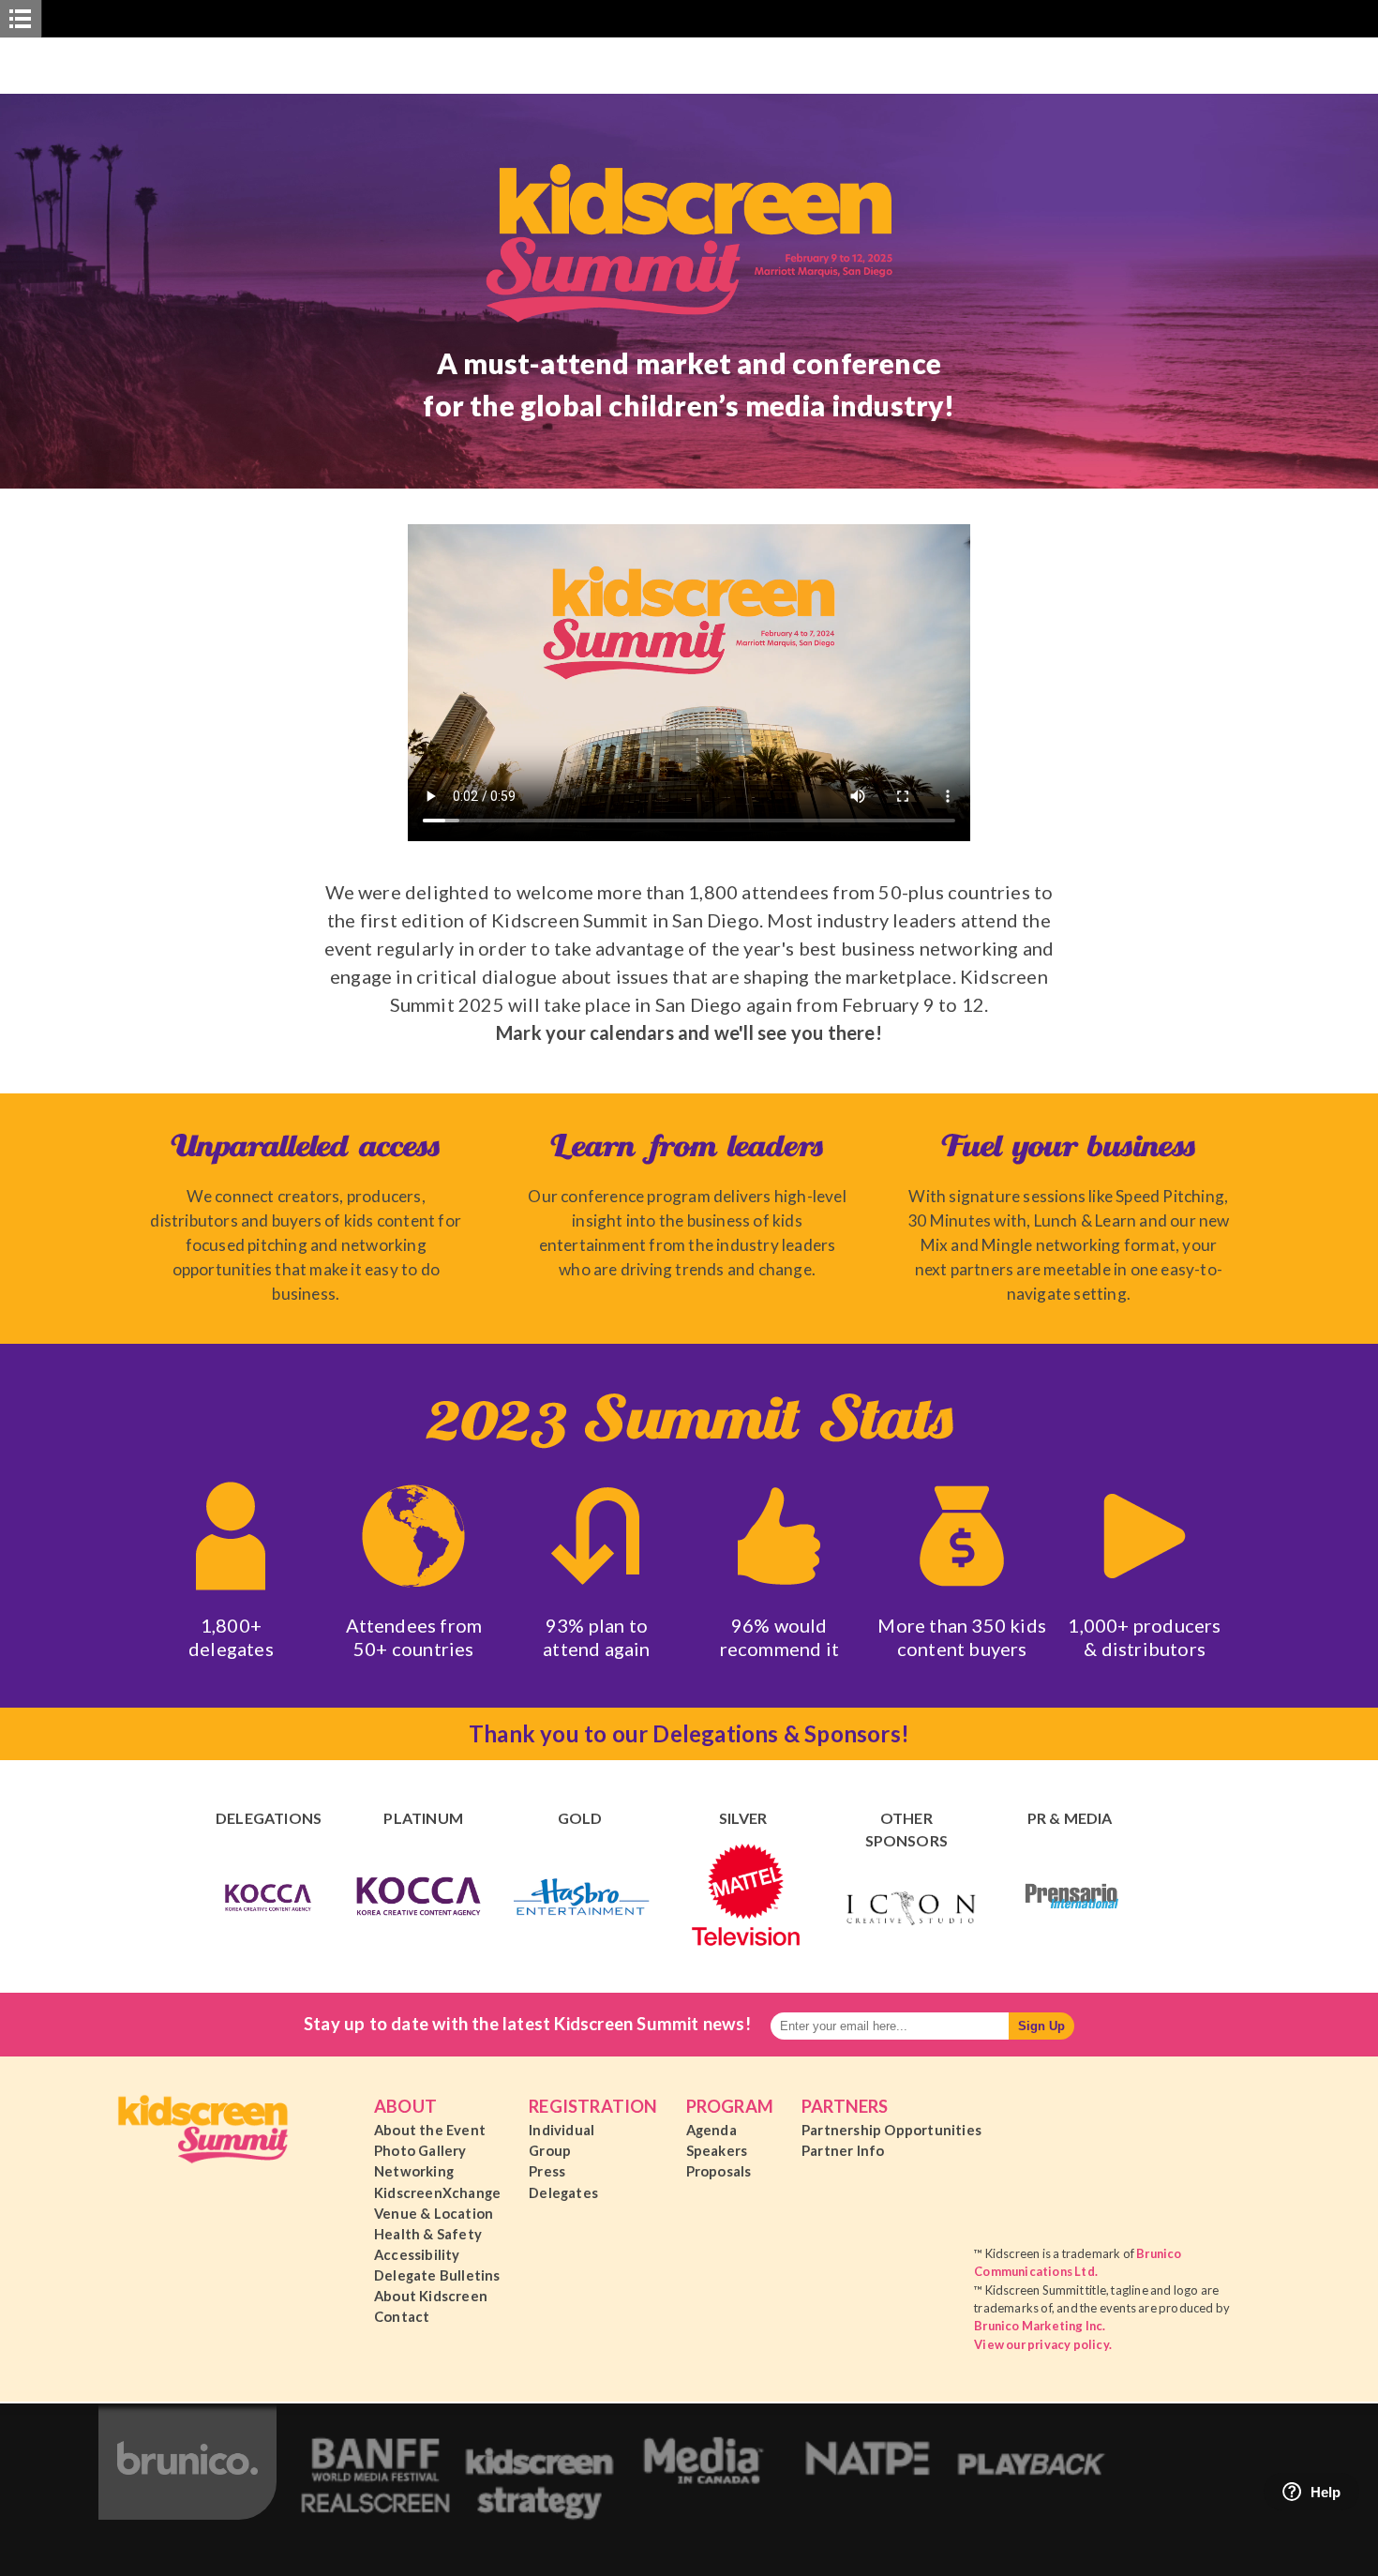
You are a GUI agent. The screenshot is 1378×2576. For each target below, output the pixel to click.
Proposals (719, 2171)
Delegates (563, 2192)
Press (547, 2171)
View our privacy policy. (1043, 2344)
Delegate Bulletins (437, 2275)
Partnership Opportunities (891, 2130)
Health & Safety (428, 2234)
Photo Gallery (420, 2150)
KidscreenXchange (437, 2192)
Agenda (711, 2130)
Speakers (717, 2150)
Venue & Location (434, 2213)
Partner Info (843, 2150)
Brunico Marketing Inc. (1040, 2326)
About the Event (430, 2130)
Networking (414, 2171)
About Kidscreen (431, 2296)
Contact (402, 2316)
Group (550, 2150)
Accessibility (417, 2254)
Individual (562, 2130)
